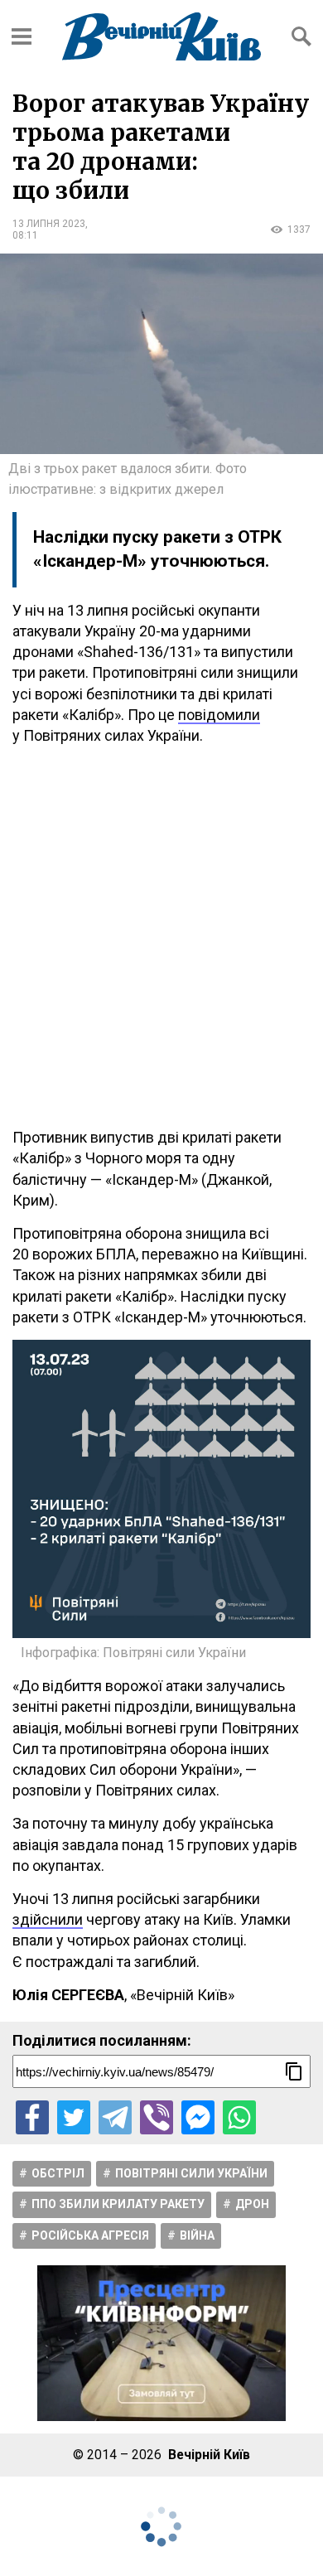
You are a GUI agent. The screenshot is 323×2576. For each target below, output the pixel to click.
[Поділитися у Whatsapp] (239, 2117)
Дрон (252, 2204)
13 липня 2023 (49, 224)
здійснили (48, 1919)
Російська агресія (90, 2235)
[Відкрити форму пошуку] (301, 36)
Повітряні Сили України (191, 2173)
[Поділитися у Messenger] (198, 2117)
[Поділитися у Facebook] (32, 2117)
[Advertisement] (161, 936)
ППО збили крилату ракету (118, 2204)
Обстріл (58, 2173)
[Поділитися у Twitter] (74, 2117)
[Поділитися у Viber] (157, 2117)
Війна (197, 2235)
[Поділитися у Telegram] (115, 2117)
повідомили (219, 715)
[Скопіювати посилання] (294, 2071)
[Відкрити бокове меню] (22, 36)
